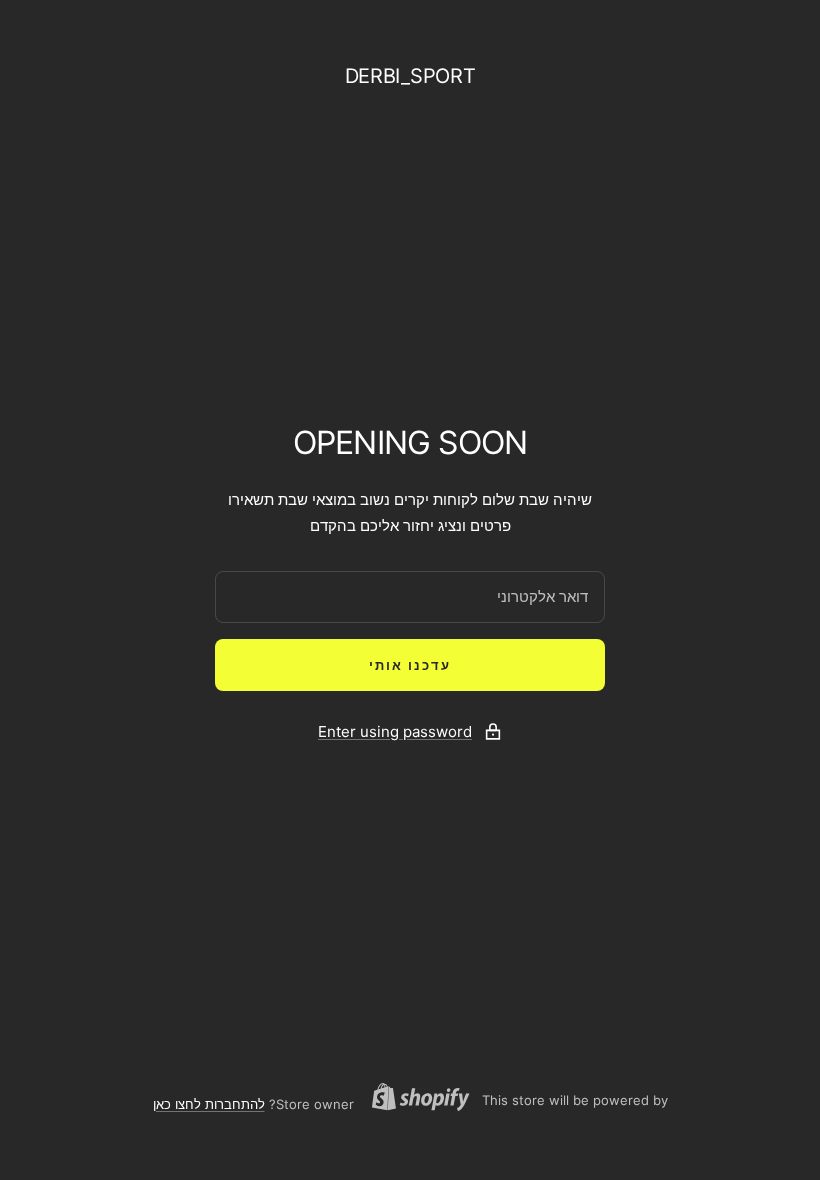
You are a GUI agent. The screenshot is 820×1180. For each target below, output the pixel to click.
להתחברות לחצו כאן (209, 1104)
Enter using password (395, 731)
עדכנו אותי (410, 665)
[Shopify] (427, 1099)
